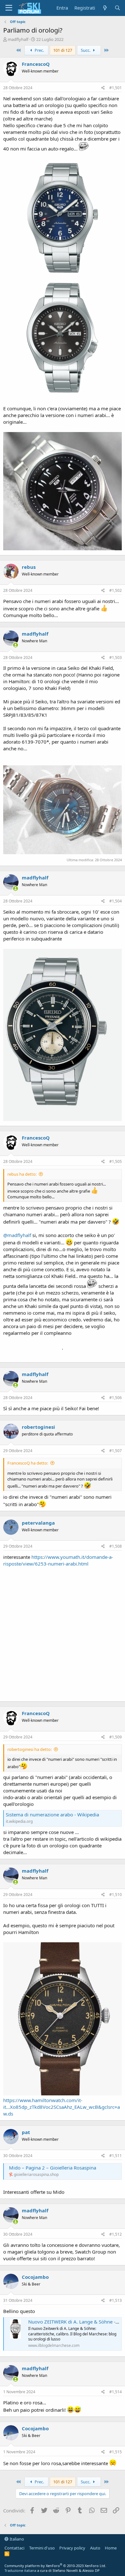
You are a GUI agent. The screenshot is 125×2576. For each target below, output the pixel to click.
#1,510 (116, 1895)
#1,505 (116, 1161)
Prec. (39, 50)
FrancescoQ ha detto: (28, 1463)
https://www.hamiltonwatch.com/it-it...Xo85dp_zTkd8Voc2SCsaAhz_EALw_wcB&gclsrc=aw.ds (62, 2107)
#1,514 (116, 2392)
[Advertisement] (63, 1633)
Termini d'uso (42, 2548)
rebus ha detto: (22, 1174)
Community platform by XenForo (55, 2566)
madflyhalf (18, 39)
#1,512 (116, 2234)
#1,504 (116, 901)
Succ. (86, 50)
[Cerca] (117, 8)
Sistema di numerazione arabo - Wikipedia (52, 1814)
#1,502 (116, 590)
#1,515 (116, 2452)
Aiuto (95, 2548)
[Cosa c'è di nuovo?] (105, 8)
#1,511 (116, 2156)
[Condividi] (103, 88)
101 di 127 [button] (63, 50)
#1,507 (116, 1451)
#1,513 (116, 2300)
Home (111, 2548)
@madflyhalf (17, 1235)
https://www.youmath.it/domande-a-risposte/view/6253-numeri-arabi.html (58, 1560)
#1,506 (116, 1398)
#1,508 (116, 1546)
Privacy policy (72, 2548)
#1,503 (116, 658)
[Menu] (9, 8)
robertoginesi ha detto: (29, 1749)
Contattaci (14, 2548)
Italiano (16, 2539)
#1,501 (116, 88)
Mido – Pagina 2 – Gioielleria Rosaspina (53, 2168)
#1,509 (116, 1737)
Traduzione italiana (20, 2570)
